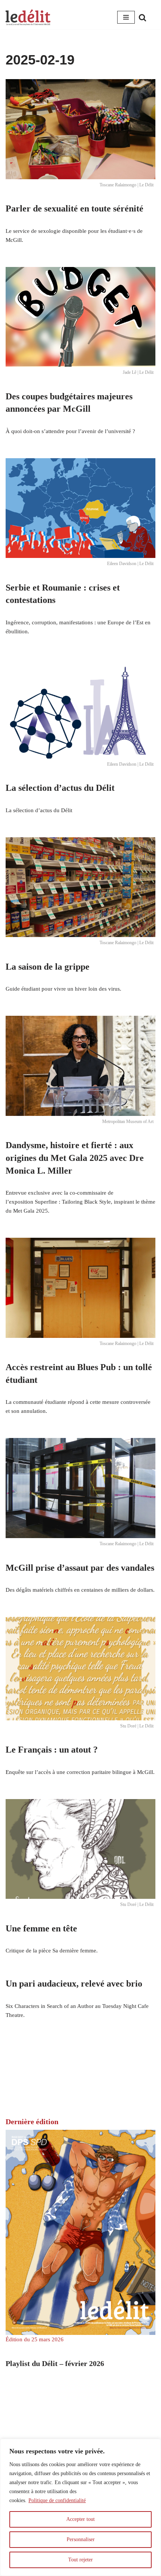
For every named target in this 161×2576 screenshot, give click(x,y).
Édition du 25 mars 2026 (35, 2339)
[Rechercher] (142, 17)
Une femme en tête (41, 1928)
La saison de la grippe (48, 967)
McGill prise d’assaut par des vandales (80, 1568)
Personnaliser (81, 2539)
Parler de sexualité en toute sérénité (75, 208)
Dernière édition (32, 2122)
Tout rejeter (80, 2560)
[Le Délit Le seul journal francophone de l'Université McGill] (28, 17)
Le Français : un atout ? (52, 1750)
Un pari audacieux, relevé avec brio (74, 1984)
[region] (80, 2507)
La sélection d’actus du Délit (60, 788)
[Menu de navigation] (126, 17)
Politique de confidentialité (57, 2500)
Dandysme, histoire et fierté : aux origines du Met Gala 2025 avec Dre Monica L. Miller (75, 1158)
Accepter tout (80, 2519)
